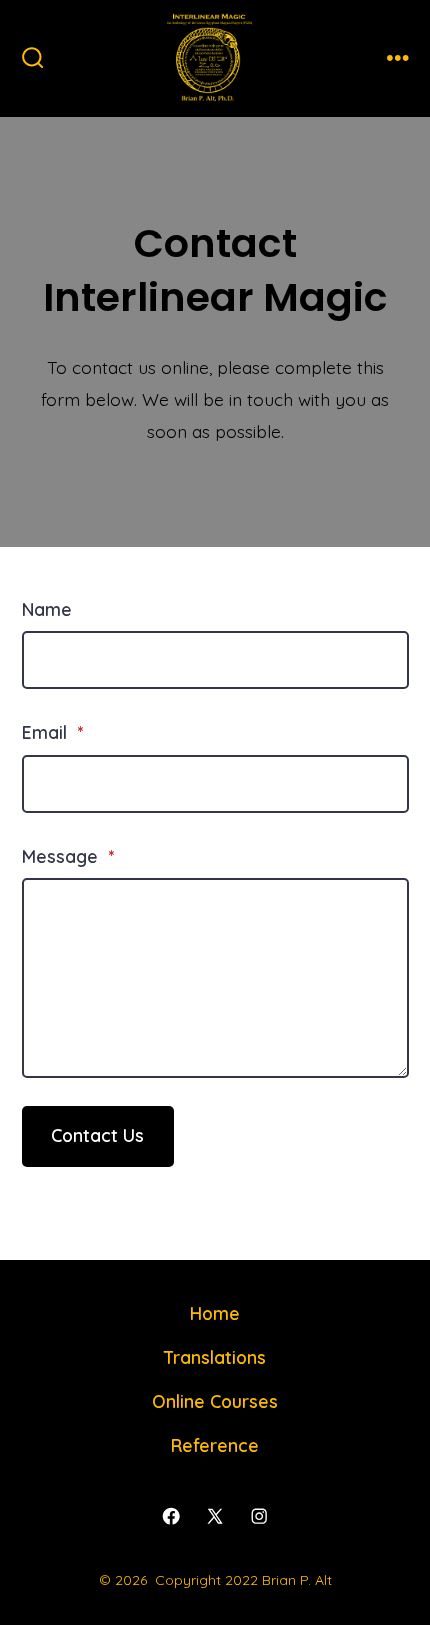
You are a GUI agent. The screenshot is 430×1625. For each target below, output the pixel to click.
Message (68, 856)
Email (52, 732)
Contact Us (97, 1135)
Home (215, 1313)
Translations (215, 1357)
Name (47, 609)
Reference (215, 1445)
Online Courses (215, 1401)
